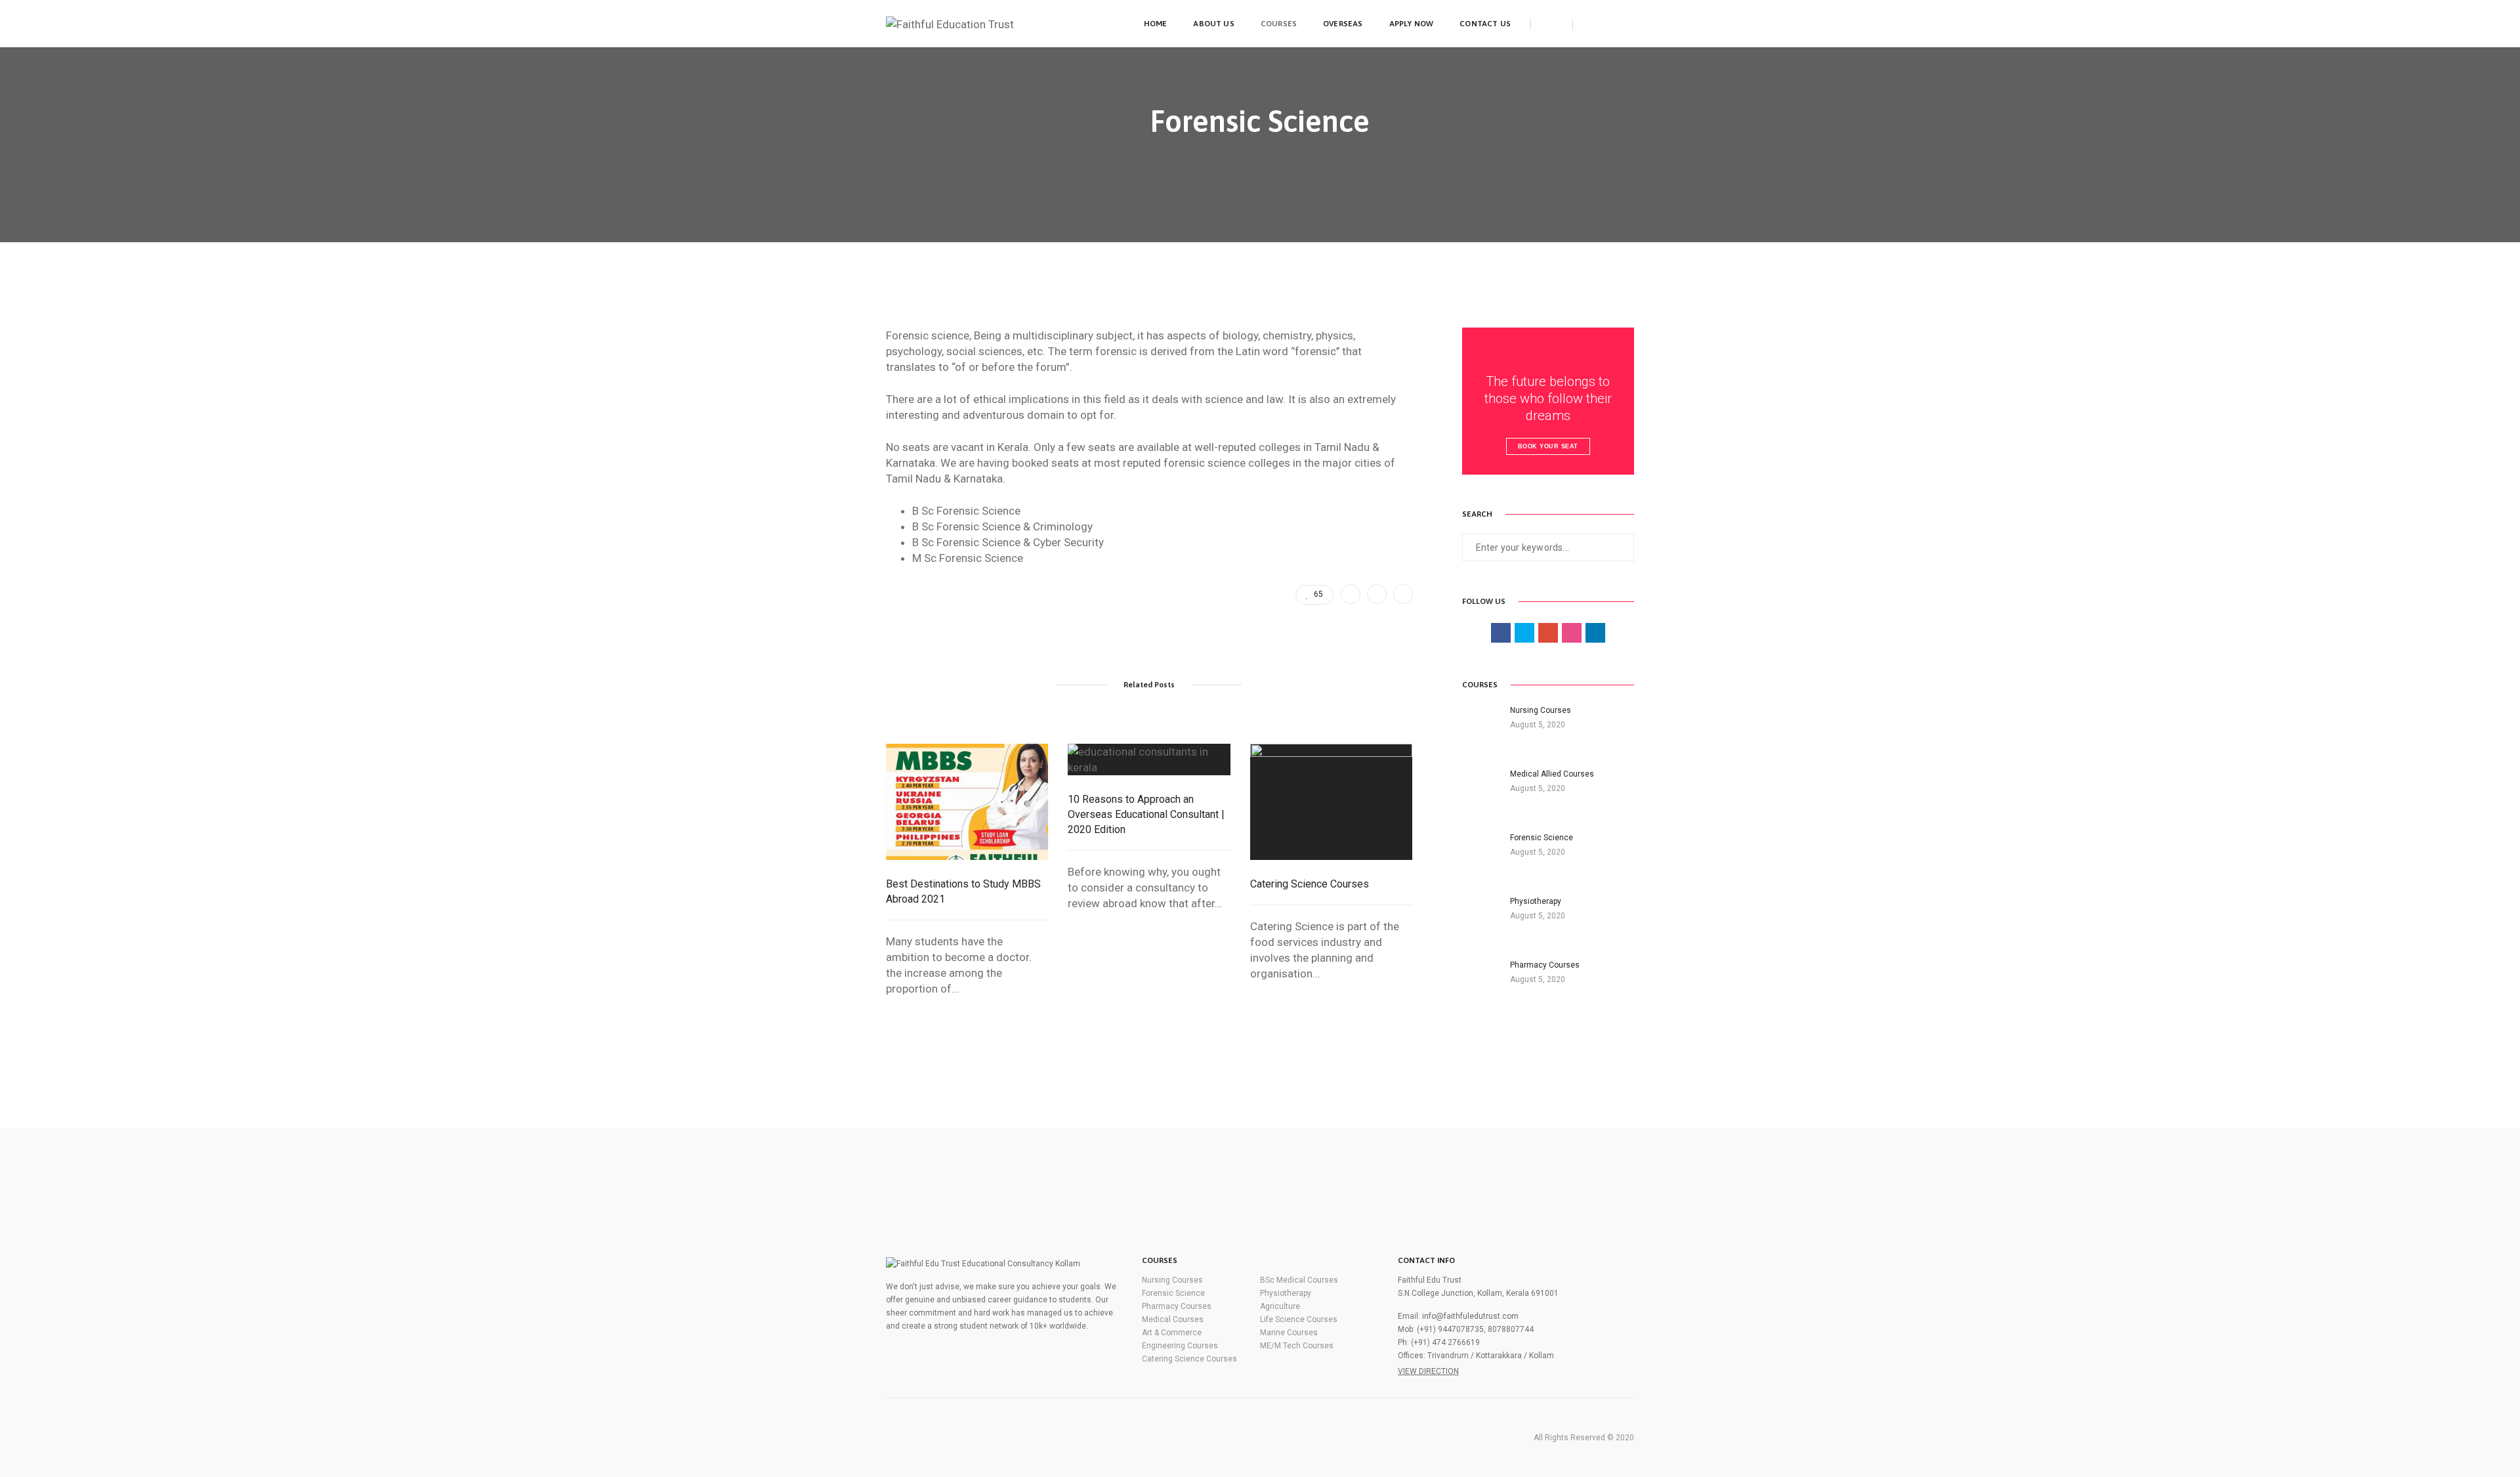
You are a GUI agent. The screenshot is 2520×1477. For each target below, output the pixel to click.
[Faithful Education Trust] (950, 23)
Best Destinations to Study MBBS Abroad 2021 (963, 891)
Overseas (1343, 24)
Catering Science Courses (1310, 884)
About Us (1213, 24)
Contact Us (1485, 24)
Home (1156, 24)
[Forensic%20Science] (1351, 594)
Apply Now (1412, 24)
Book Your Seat (1548, 446)
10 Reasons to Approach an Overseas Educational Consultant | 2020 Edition (1146, 814)
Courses (1279, 24)
